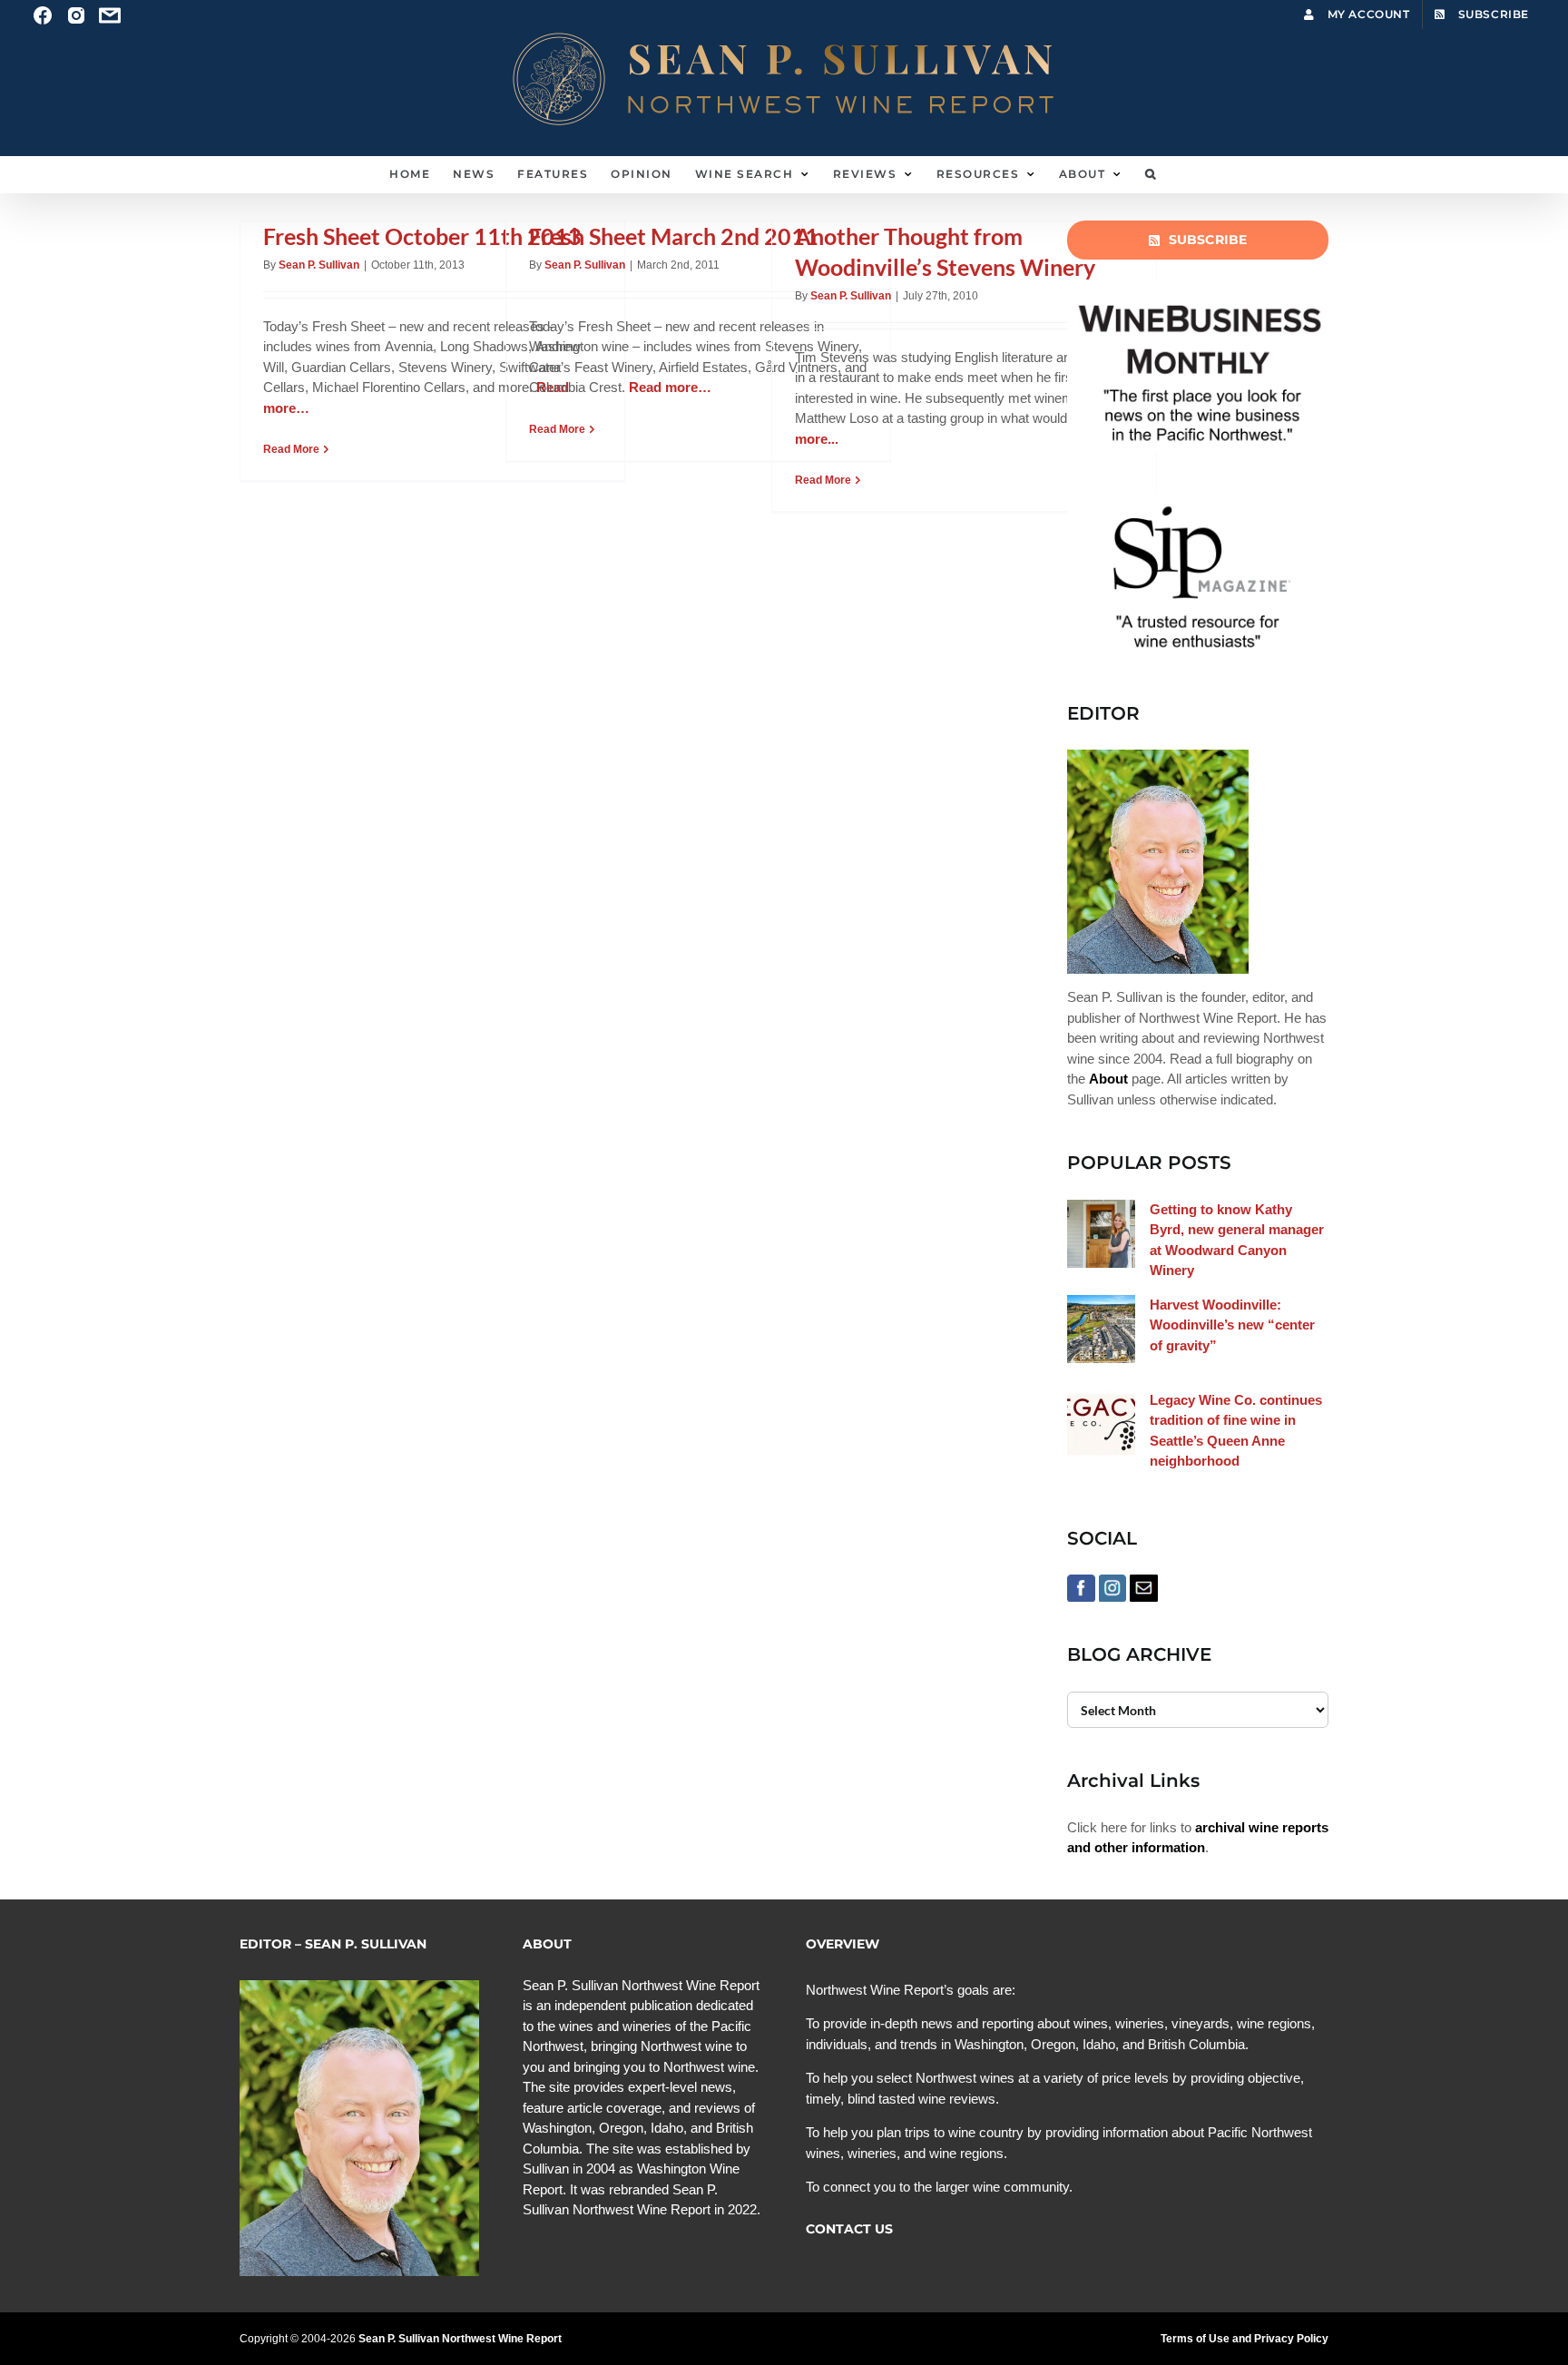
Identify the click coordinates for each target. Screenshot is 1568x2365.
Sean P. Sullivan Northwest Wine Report (460, 2339)
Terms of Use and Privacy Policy (1245, 2339)
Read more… (670, 387)
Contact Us (849, 2229)
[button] (1151, 174)
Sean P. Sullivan (319, 265)
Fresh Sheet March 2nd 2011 (674, 236)
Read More (291, 449)
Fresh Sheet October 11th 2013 (422, 236)
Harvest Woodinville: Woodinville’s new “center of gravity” (1232, 1325)
